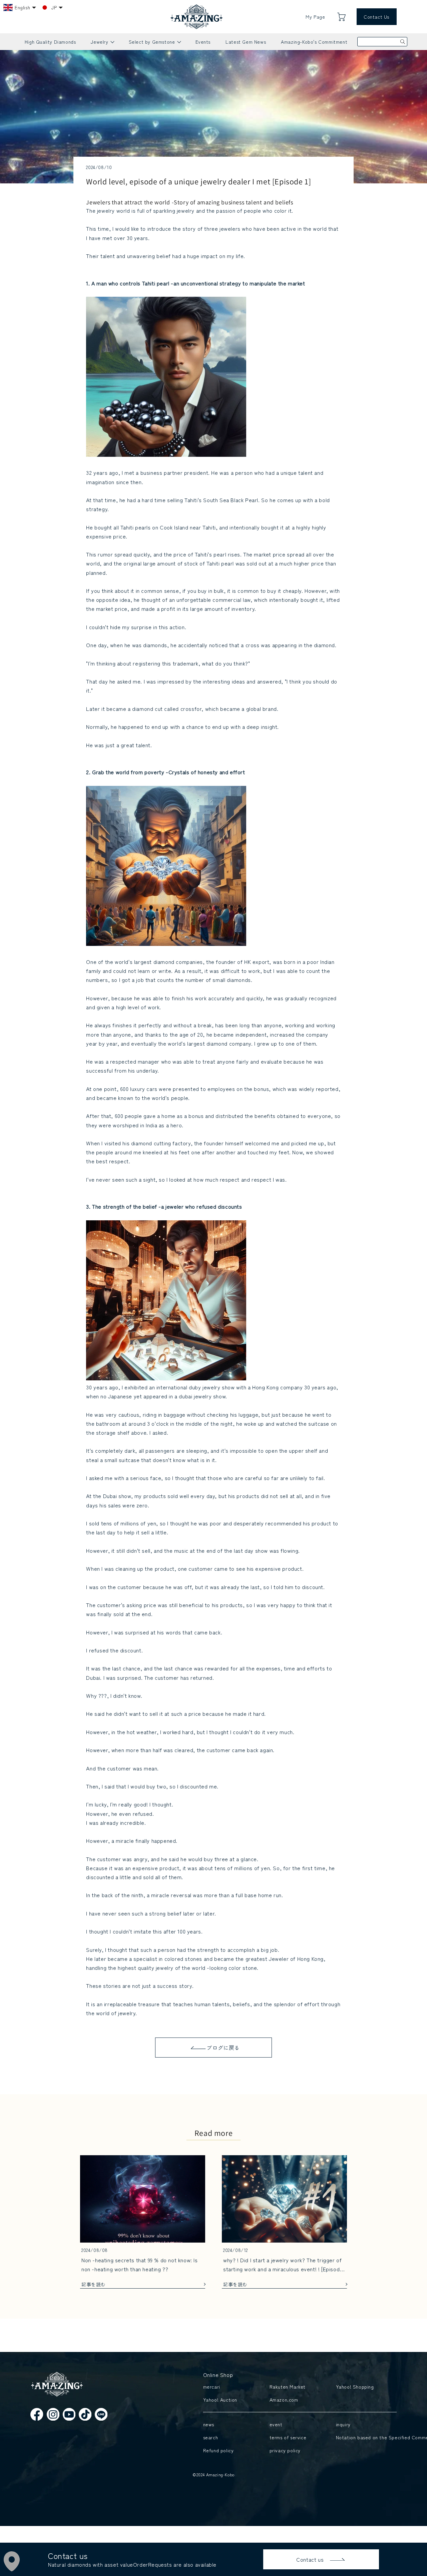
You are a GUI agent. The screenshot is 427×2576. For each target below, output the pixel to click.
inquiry (343, 2424)
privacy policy (285, 2450)
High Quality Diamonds (50, 42)
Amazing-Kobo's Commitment (314, 42)
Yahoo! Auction (220, 2400)
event (276, 2424)
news (209, 2424)
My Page (315, 17)
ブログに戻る (223, 2048)
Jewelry (102, 44)
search (211, 2437)
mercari (212, 2387)
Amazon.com (284, 2400)
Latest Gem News (246, 42)
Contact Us (376, 17)
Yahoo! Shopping (355, 2387)
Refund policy (219, 2450)
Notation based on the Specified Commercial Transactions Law (365, 2437)
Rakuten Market (288, 2387)
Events (203, 42)
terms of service (288, 2437)
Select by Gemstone (155, 44)
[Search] (403, 42)
